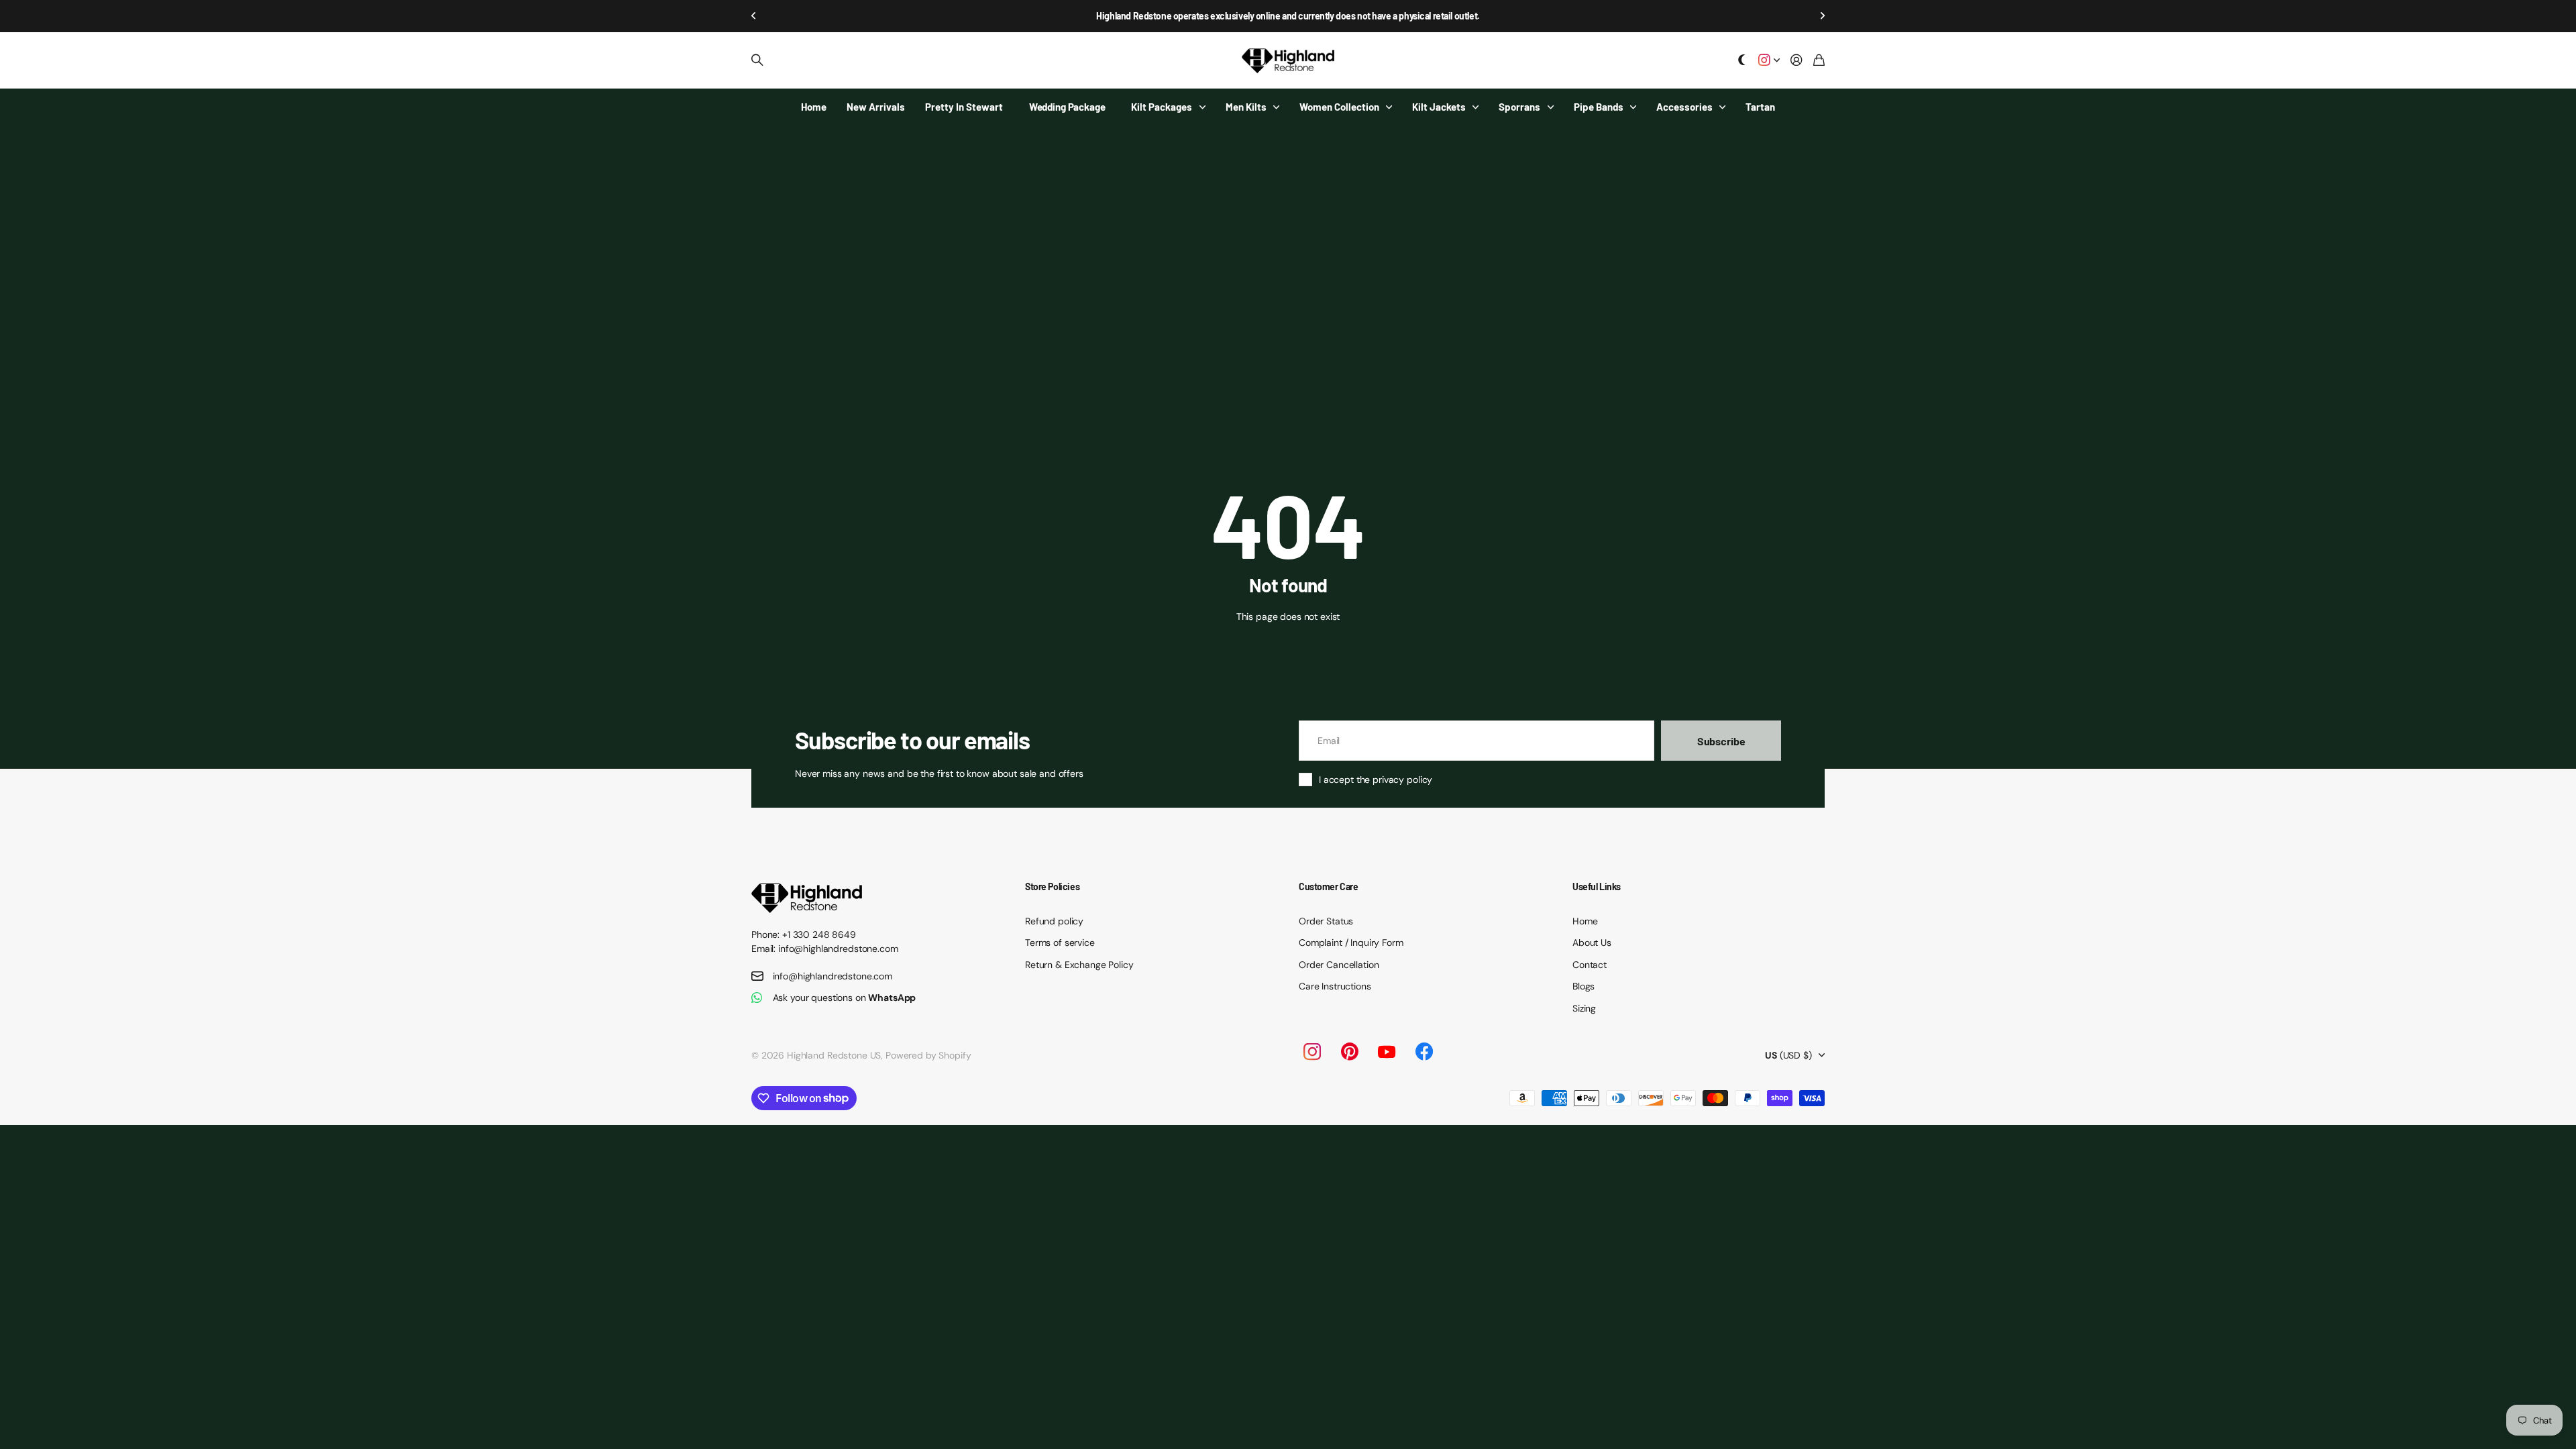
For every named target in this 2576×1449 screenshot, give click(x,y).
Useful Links (1597, 887)
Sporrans (1519, 107)
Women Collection (1339, 107)
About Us (1592, 943)
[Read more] (1769, 61)
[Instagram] (1311, 1052)
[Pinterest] (1350, 1052)
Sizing (1584, 1008)
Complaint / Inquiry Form (1351, 943)
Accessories (1684, 107)
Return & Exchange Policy (1079, 965)
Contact (1590, 965)
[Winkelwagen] (1819, 61)
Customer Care (1329, 887)
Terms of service (1060, 943)
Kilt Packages (1162, 107)
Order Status (1326, 921)
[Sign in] (1796, 61)
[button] (754, 16)
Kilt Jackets (1439, 107)
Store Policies (1052, 887)
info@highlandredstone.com (833, 976)
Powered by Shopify (928, 1055)
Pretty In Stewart (964, 107)
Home (814, 107)
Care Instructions (1335, 986)
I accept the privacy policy (1376, 780)
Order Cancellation (1339, 965)
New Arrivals (876, 107)
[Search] (757, 60)
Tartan (1760, 107)
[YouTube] (1387, 1052)
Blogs (1584, 986)
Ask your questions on (845, 998)
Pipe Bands (1599, 107)
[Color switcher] (1742, 61)
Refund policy (1054, 921)
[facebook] (1424, 1052)
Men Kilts (1246, 107)
